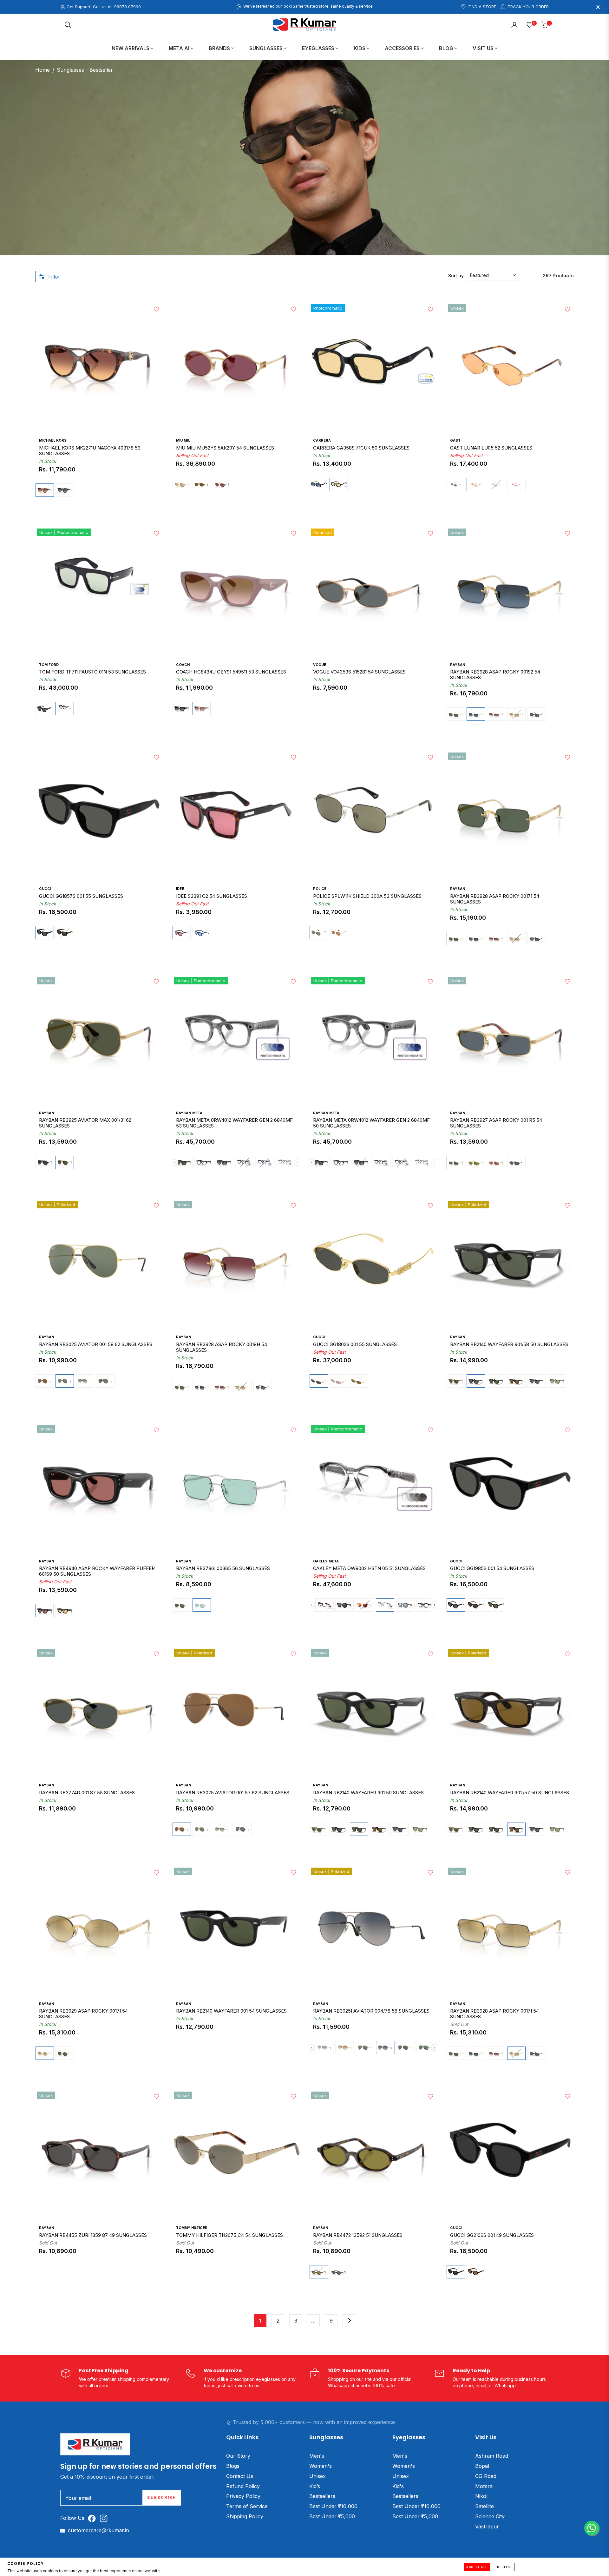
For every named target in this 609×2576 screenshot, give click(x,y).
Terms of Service (247, 2506)
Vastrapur (487, 2527)
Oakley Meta (326, 1561)
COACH (183, 665)
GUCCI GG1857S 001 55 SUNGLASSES (81, 896)
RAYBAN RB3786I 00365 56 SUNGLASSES (223, 1568)
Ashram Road (492, 2456)
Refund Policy (243, 2486)
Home (43, 70)
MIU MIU (183, 440)
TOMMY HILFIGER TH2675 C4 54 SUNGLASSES (229, 2235)
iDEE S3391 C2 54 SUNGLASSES (212, 896)
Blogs (233, 2466)
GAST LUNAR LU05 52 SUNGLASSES (491, 448)
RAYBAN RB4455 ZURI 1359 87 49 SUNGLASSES (93, 2235)
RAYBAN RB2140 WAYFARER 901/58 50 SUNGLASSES (509, 1344)
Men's (317, 2456)
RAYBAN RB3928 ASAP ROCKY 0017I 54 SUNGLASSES (494, 2014)
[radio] (45, 490)
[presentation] (175, 1163)
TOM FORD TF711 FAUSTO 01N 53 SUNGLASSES (92, 672)
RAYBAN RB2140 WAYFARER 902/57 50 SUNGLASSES (510, 1793)
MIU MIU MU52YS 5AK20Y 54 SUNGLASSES (225, 448)
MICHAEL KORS (53, 440)
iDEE (180, 889)
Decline (505, 2567)
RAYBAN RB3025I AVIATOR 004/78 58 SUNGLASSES (371, 2011)
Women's (321, 2466)
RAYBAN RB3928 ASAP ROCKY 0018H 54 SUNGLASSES (222, 1347)
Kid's (398, 2486)
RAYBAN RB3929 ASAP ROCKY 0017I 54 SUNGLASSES (83, 2014)
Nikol (481, 2496)
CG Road (486, 2476)
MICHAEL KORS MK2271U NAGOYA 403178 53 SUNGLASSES (90, 451)
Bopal (482, 2466)
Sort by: (457, 276)
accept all (477, 2567)
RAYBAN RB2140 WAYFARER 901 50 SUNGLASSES (368, 1793)
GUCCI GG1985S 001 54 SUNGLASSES (492, 1568)
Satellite (485, 2506)
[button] (68, 25)
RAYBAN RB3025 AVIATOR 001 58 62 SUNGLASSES (96, 1344)
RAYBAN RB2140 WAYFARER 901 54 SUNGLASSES (231, 2011)
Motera (484, 2486)
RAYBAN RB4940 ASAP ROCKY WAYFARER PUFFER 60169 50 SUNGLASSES (97, 1571)
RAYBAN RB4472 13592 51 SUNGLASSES (358, 2235)
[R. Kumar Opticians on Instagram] (105, 2518)
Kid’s (315, 2486)
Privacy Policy (243, 2496)
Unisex (318, 2476)
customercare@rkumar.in (98, 2530)
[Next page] (349, 2321)
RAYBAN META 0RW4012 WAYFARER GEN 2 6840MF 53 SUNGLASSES (234, 1123)
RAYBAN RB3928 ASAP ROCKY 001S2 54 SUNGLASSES (495, 675)
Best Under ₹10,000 (333, 2506)
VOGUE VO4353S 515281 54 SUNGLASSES (359, 672)
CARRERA (322, 440)
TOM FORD (49, 665)
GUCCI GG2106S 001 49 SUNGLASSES (492, 2235)
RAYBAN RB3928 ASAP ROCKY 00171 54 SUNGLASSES (495, 899)
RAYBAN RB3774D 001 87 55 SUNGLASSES (87, 1793)
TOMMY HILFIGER (192, 2228)
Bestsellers (322, 2496)
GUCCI (45, 889)
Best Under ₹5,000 (332, 2516)
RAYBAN (458, 665)
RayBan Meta (189, 1113)
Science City (490, 2516)
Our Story (238, 2456)
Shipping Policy (245, 2516)
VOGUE (320, 665)
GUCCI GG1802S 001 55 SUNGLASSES (355, 1344)
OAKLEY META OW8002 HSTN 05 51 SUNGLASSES (369, 1568)
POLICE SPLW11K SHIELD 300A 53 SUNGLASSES (367, 896)
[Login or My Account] (514, 25)
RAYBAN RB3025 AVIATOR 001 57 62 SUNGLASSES (233, 1793)
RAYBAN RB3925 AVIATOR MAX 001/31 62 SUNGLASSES (85, 1123)
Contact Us (240, 2476)
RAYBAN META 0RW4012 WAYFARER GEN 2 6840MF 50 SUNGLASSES (371, 1123)
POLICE (320, 889)
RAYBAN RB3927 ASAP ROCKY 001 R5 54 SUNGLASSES (496, 1123)
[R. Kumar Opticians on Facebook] (93, 2518)
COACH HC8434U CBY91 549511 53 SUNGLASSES (231, 672)
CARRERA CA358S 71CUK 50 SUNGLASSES (361, 448)
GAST (455, 440)
